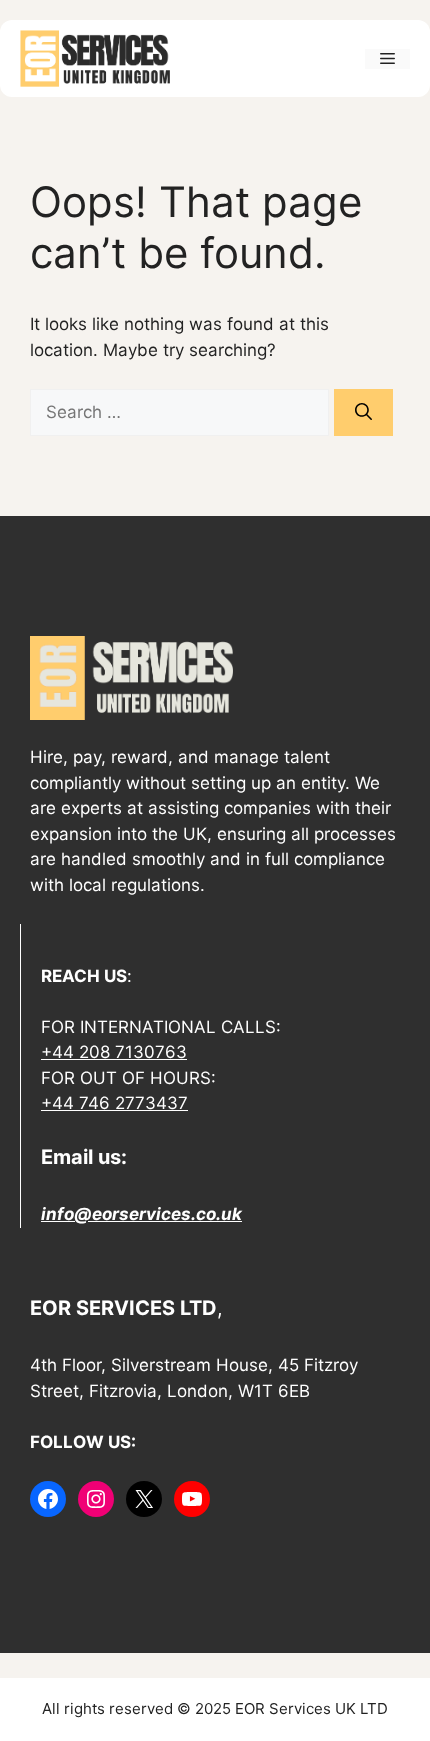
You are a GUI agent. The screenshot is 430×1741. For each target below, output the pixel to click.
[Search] (363, 413)
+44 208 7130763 (114, 1052)
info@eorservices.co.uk (141, 1214)
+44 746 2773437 (114, 1103)
